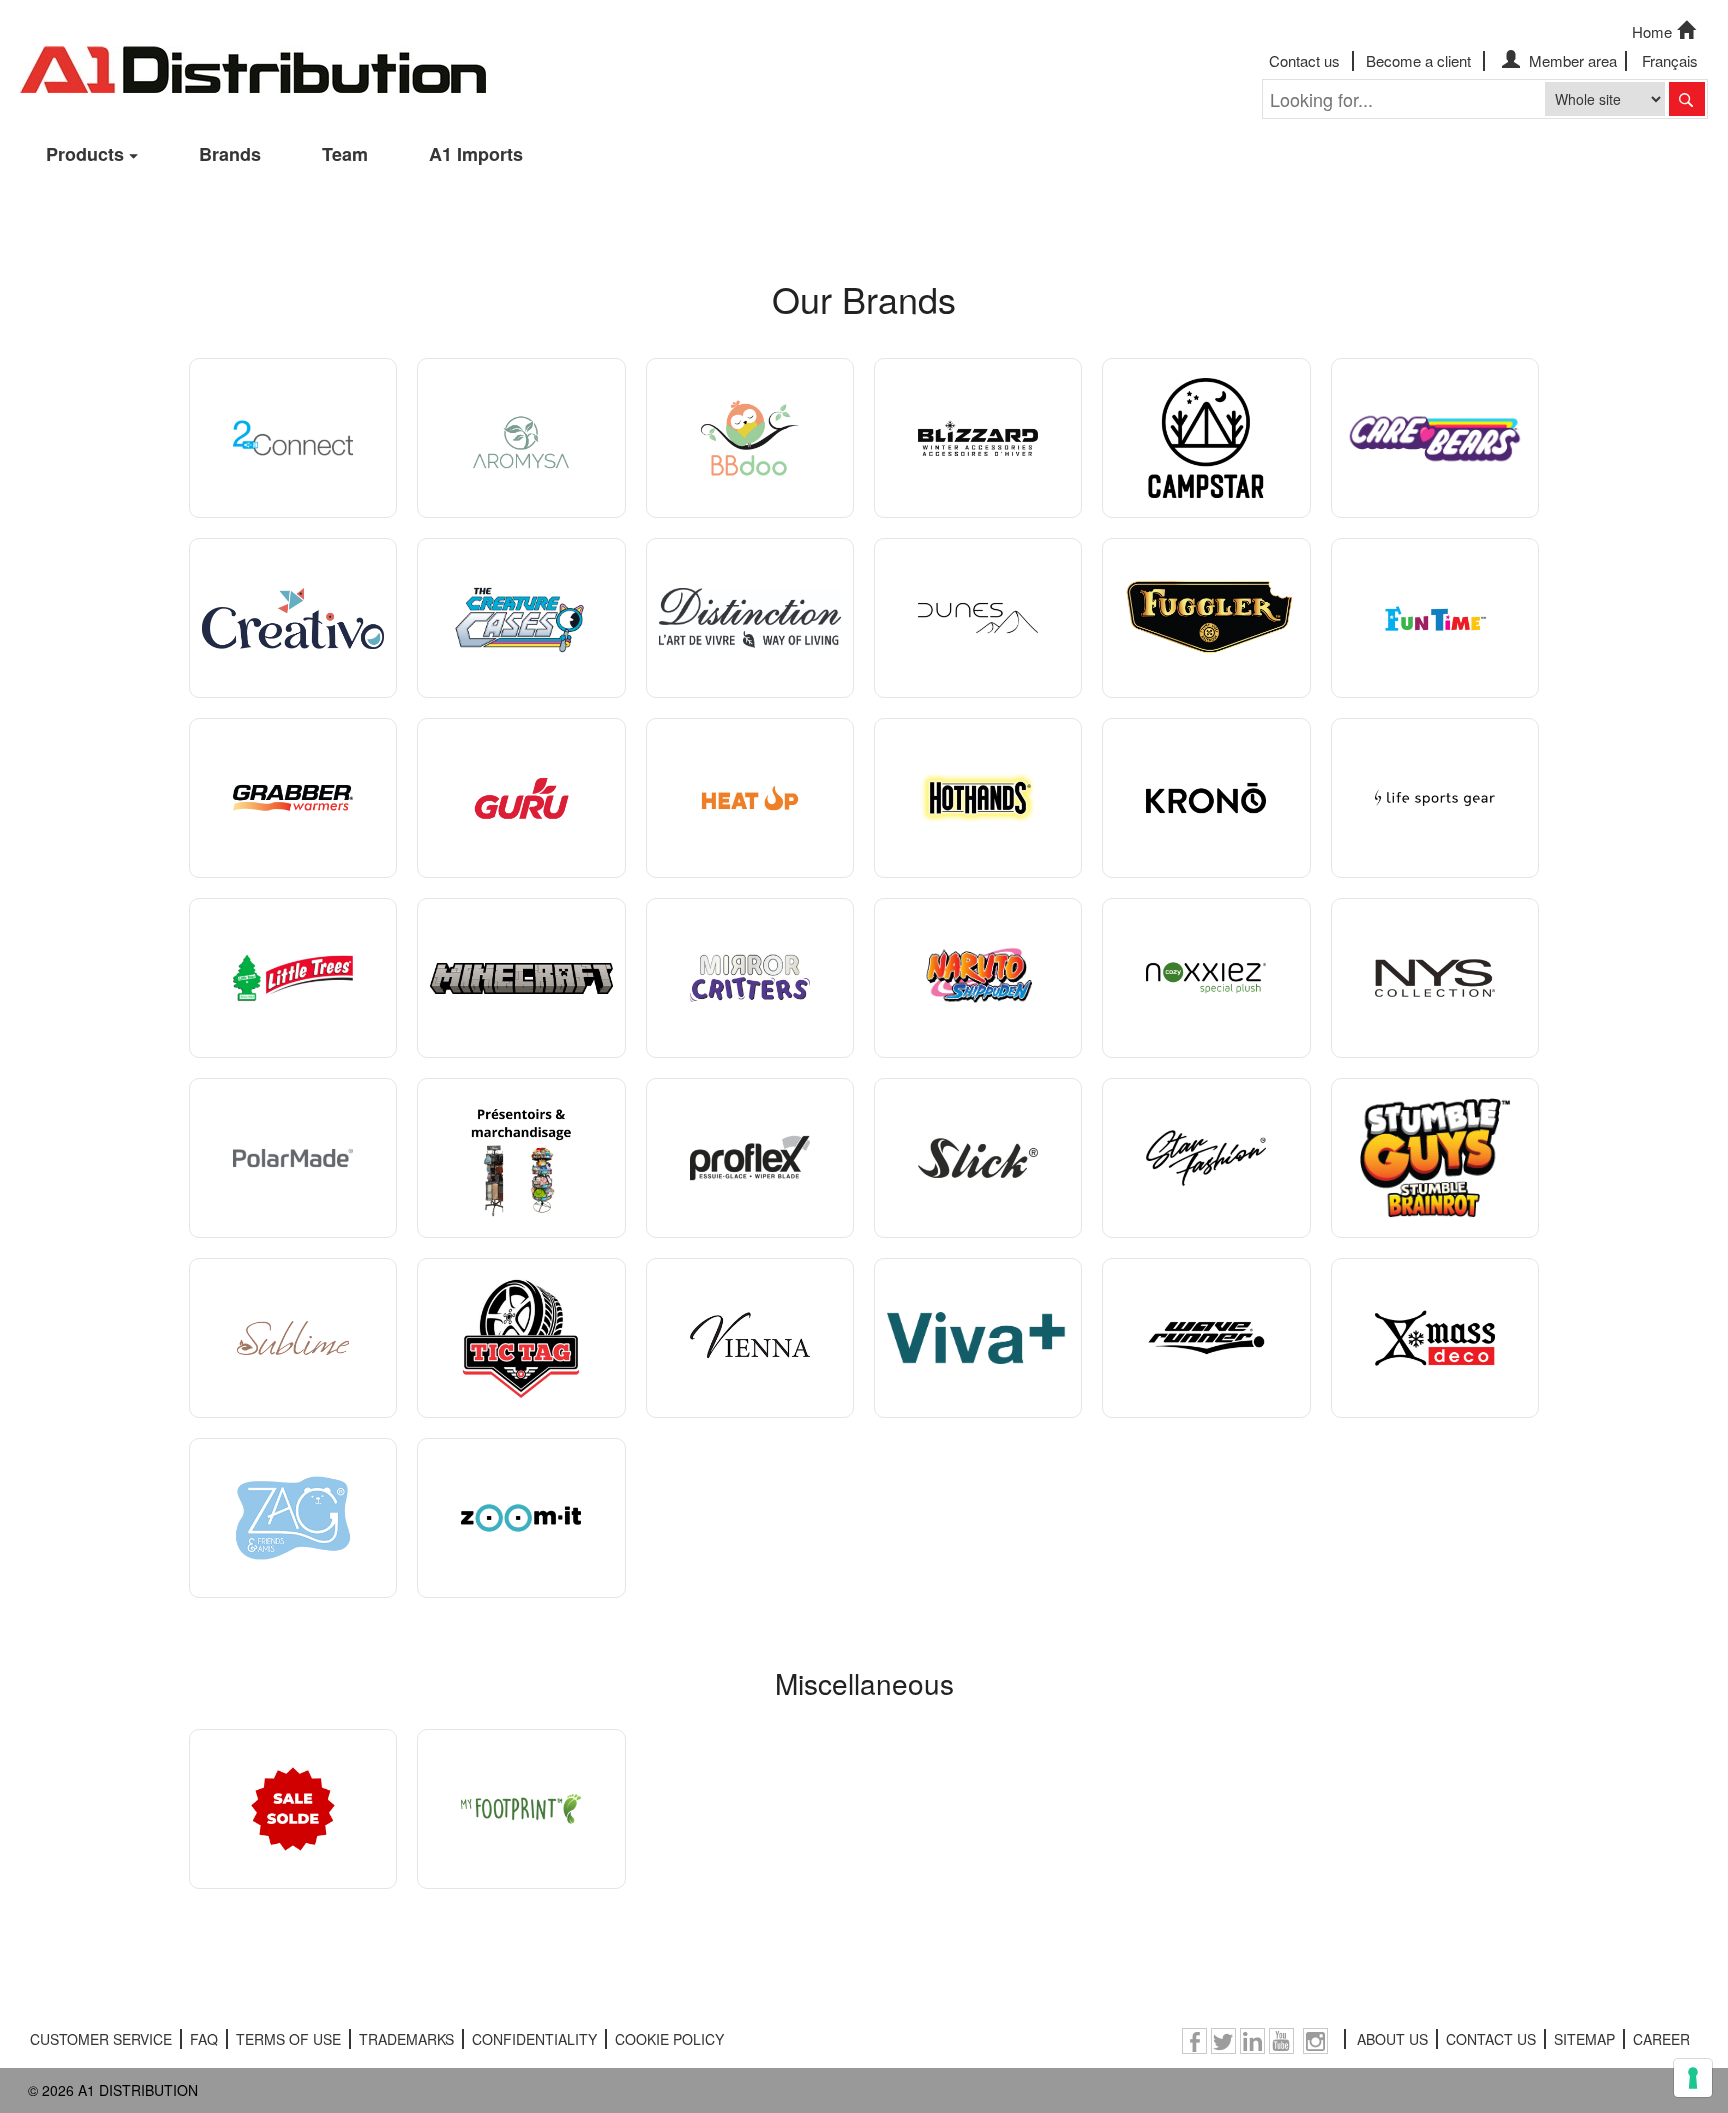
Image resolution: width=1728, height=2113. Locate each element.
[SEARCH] (1687, 99)
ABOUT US (1392, 2039)
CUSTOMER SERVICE (101, 2039)
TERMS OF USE (288, 2039)
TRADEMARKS (406, 2039)
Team (345, 154)
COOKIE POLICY (669, 2039)
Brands (230, 154)
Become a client (1418, 60)
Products (85, 154)
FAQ (204, 2039)
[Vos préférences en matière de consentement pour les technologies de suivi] (1693, 2078)
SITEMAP (1584, 2039)
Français (1670, 60)
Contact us (1304, 60)
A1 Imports (476, 154)
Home (1652, 31)
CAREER (1661, 2039)
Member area (1571, 60)
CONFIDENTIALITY (534, 2039)
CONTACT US (1491, 2039)
